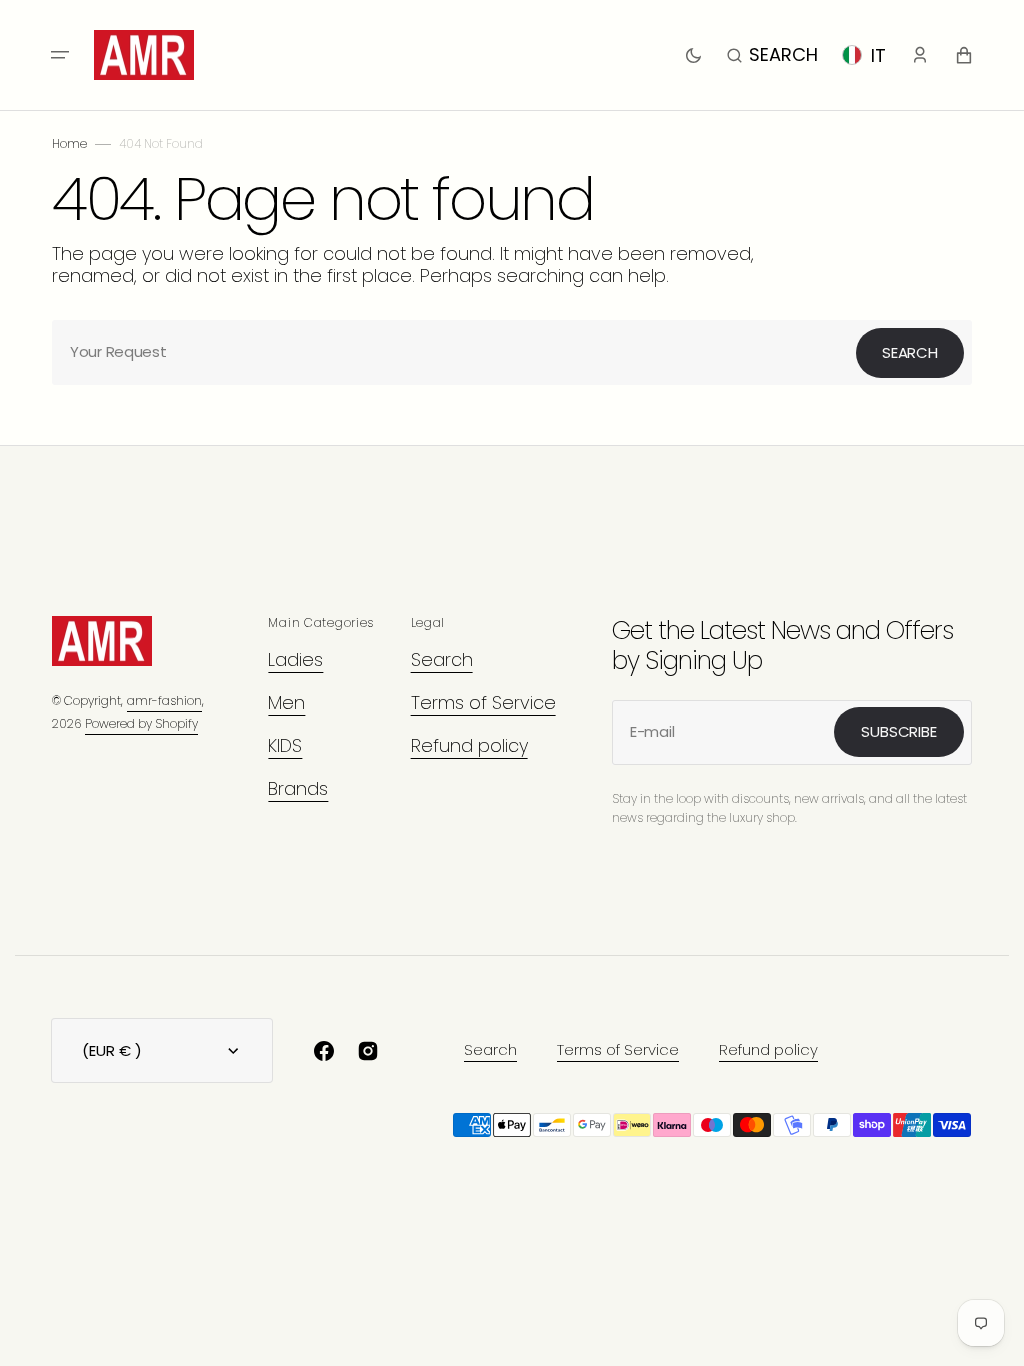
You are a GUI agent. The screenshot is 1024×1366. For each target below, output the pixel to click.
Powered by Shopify (141, 723)
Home (69, 143)
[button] (60, 55)
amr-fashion (164, 700)
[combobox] (512, 352)
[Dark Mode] (693, 55)
